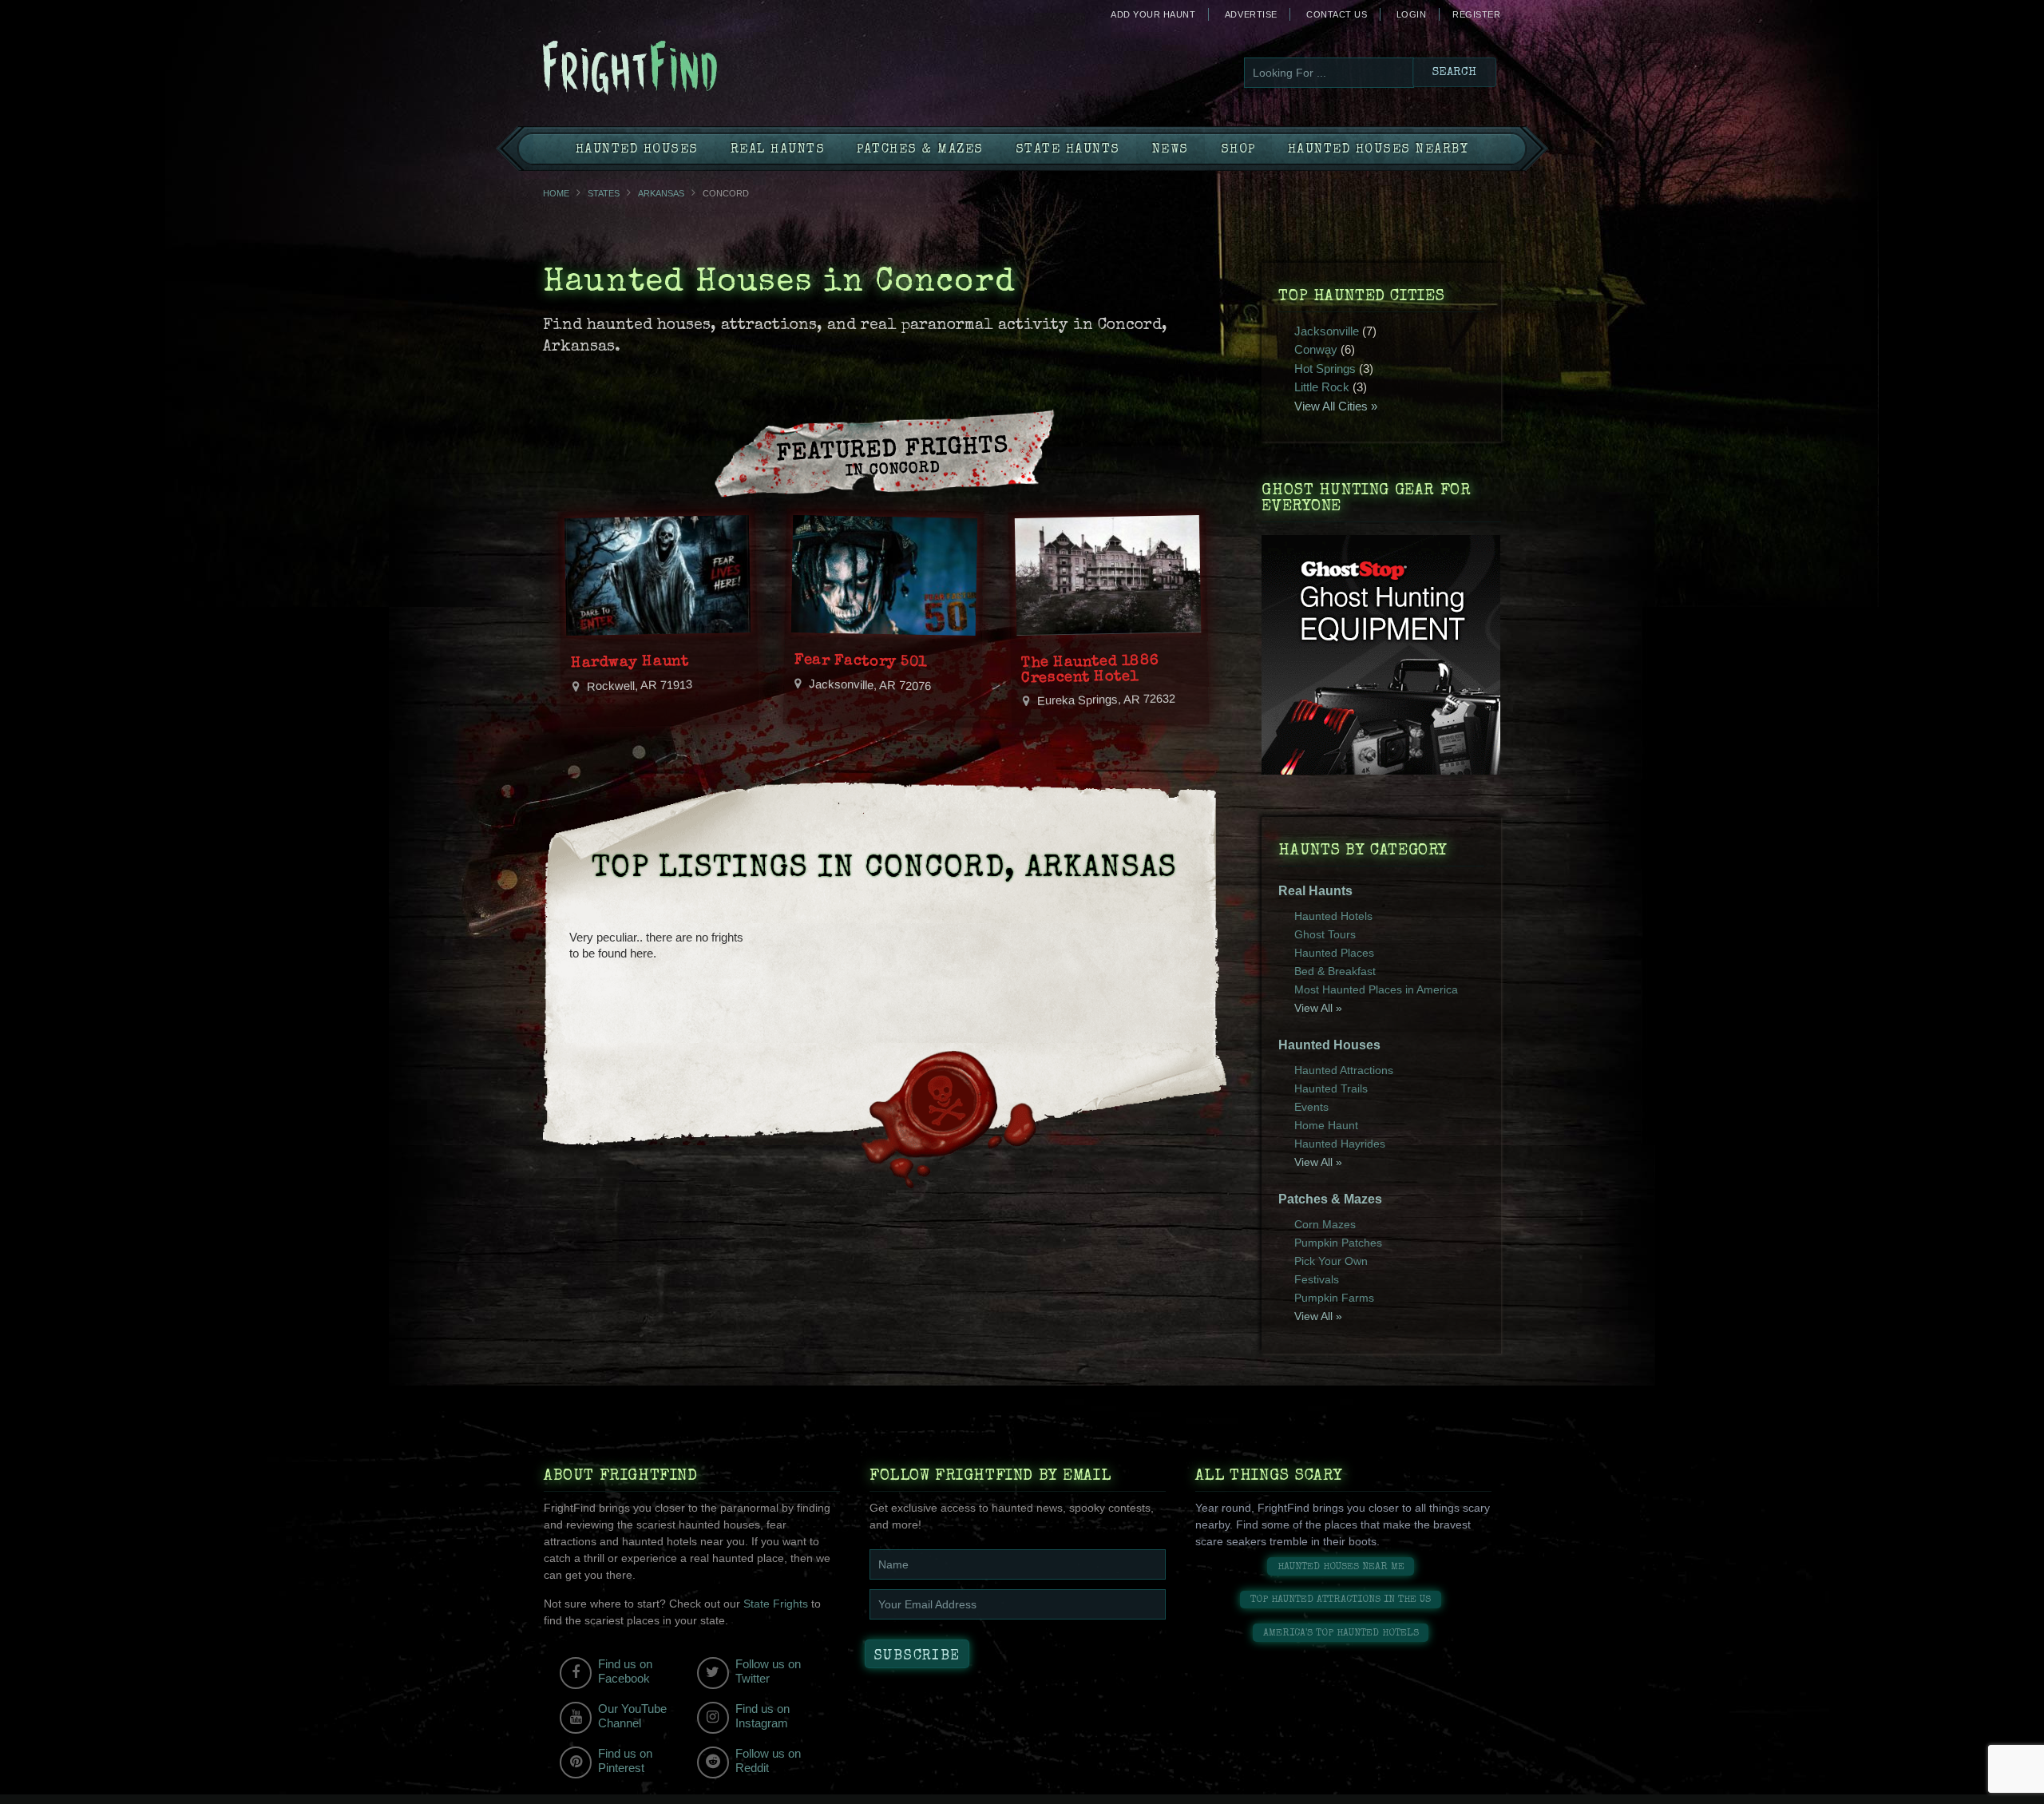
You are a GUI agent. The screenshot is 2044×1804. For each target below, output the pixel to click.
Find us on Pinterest (625, 1760)
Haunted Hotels (1333, 916)
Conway (1316, 349)
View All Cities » (1336, 406)
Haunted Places (1334, 953)
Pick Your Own (1331, 1261)
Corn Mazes (1325, 1224)
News (1171, 150)
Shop (1238, 150)
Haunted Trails (1331, 1088)
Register (1476, 14)
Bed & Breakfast (1335, 971)
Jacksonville (1327, 331)
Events (1311, 1107)
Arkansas (661, 193)
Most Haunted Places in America (1376, 989)
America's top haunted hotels (1341, 1634)
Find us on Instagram (763, 1716)
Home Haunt (1326, 1125)
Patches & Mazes (920, 150)
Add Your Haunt (1153, 14)
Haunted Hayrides (1340, 1144)
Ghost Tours (1325, 934)
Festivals (1317, 1279)
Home (556, 193)
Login (1412, 14)
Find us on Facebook (625, 1671)
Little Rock (1322, 387)
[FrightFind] (695, 69)
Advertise (1251, 14)
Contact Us (1337, 14)
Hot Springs (1325, 369)
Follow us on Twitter (768, 1671)
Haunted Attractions (1344, 1070)
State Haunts (1068, 150)
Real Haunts (778, 150)
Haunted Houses (637, 150)
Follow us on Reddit (768, 1760)
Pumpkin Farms (1334, 1298)
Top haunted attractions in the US (1341, 1600)
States (604, 193)
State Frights (776, 1604)
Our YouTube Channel (632, 1716)
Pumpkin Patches (1338, 1243)
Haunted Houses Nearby (1379, 150)
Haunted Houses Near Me (1341, 1567)
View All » (1318, 1008)
